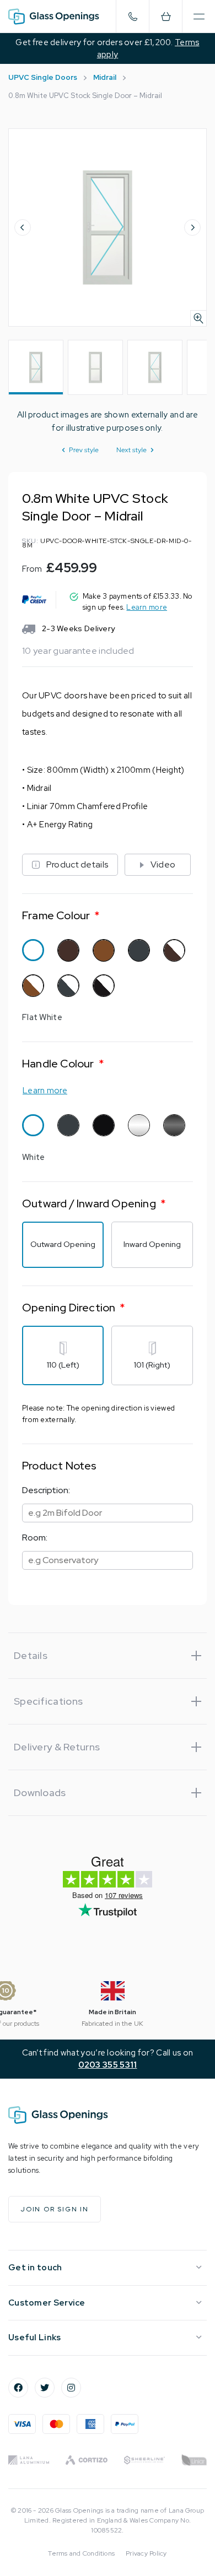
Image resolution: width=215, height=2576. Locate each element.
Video (163, 864)
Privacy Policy (146, 2553)
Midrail (105, 77)
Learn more (147, 607)
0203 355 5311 (108, 2065)
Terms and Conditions (81, 2553)
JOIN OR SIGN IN (55, 2209)
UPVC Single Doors (43, 77)
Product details (77, 864)
